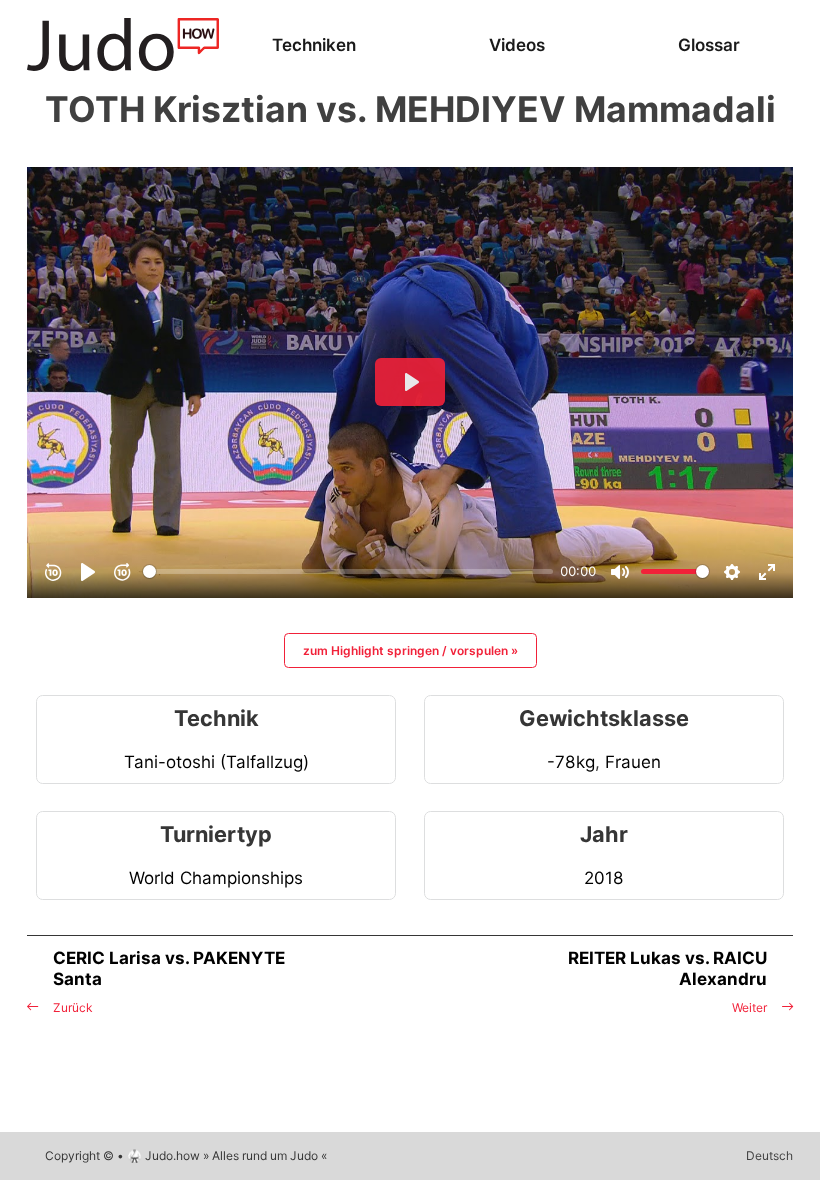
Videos (517, 44)
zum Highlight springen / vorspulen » (410, 650)
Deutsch (769, 1155)
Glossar (709, 44)
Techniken (314, 44)
